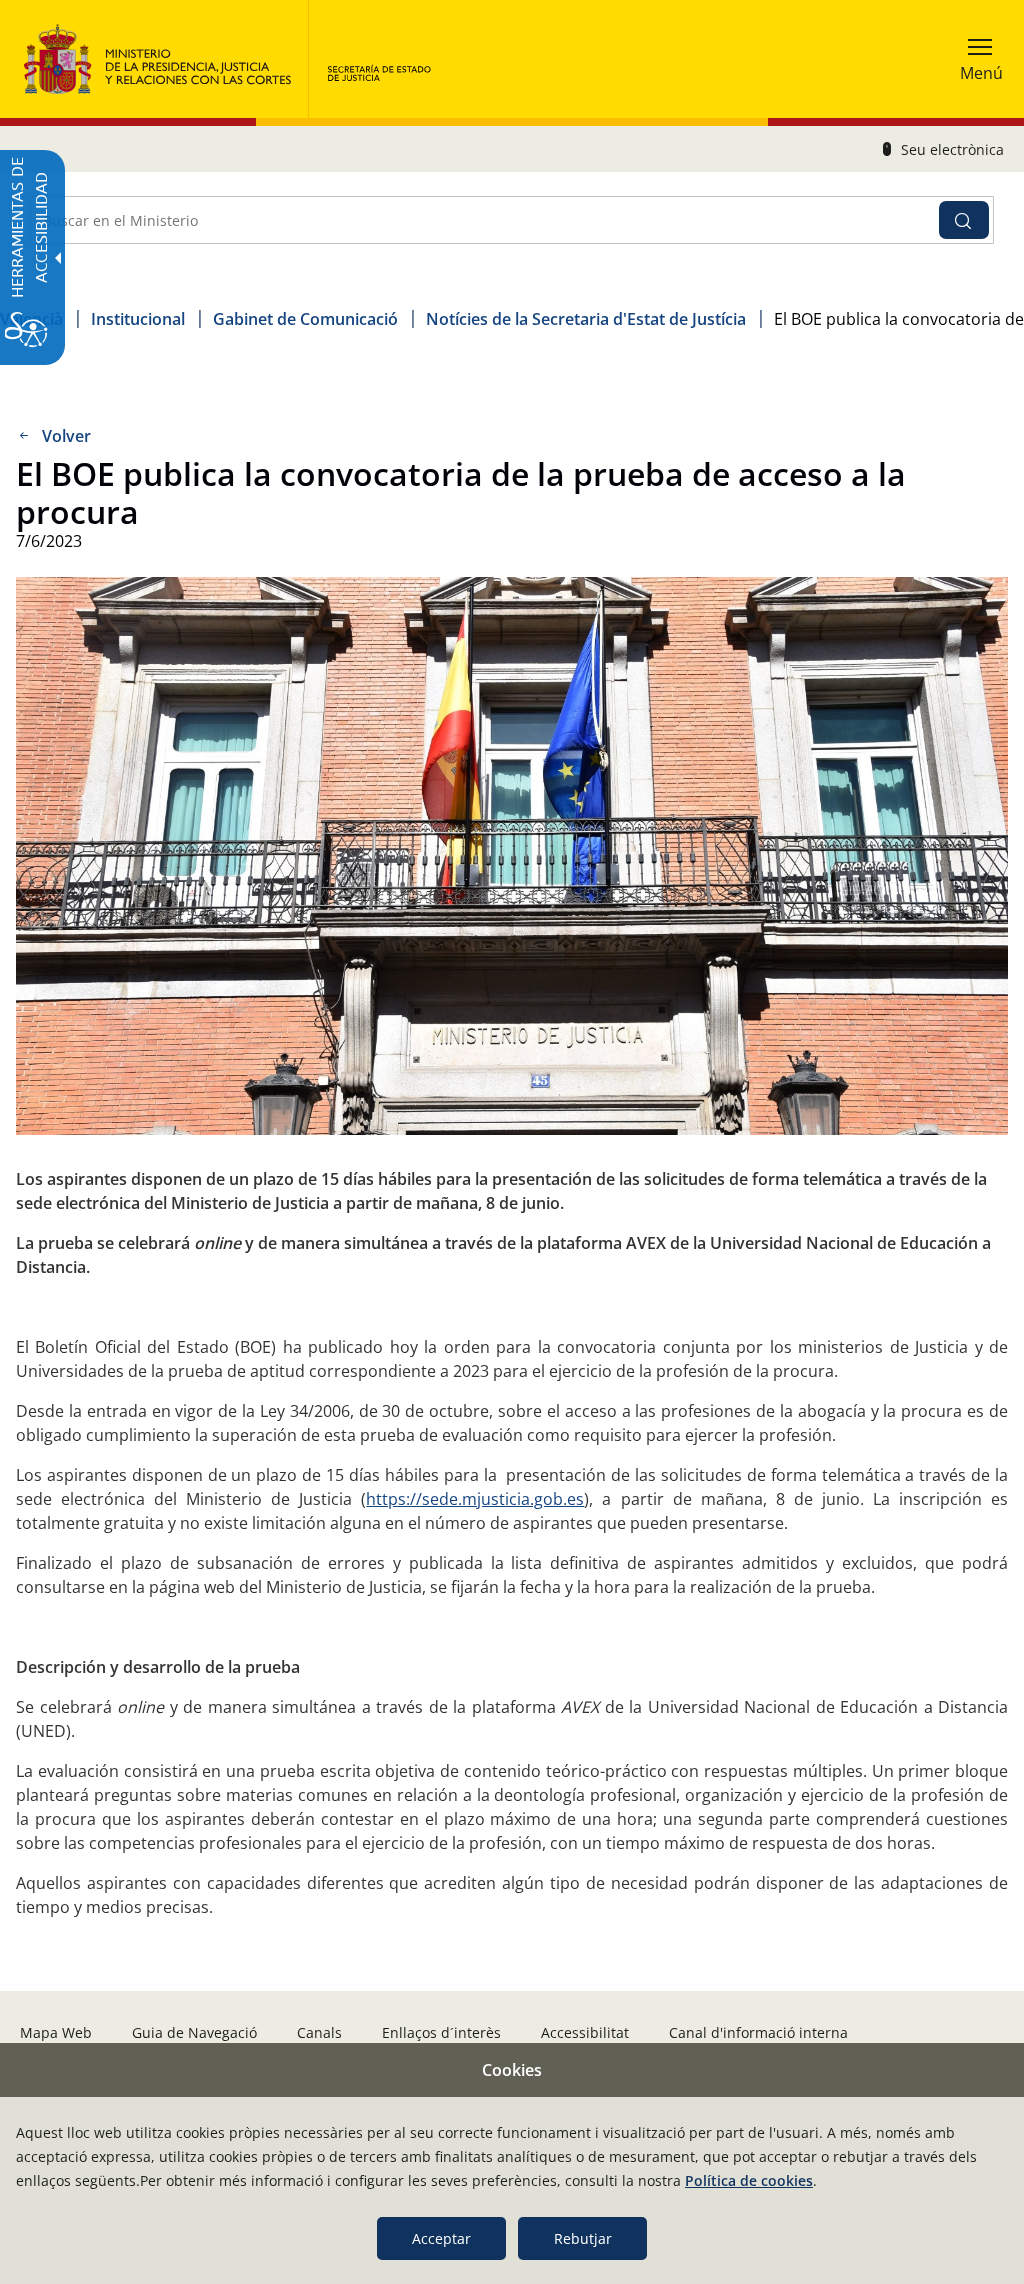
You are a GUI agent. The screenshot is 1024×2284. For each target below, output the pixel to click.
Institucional (138, 319)
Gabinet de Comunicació (305, 319)
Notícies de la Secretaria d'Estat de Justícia (586, 319)
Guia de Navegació (194, 2032)
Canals (319, 2032)
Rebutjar (583, 2238)
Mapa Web (56, 2032)
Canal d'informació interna (758, 2032)
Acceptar (441, 2238)
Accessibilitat (585, 2032)
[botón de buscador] (964, 220)
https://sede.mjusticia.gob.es (475, 1499)
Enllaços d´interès (441, 2032)
